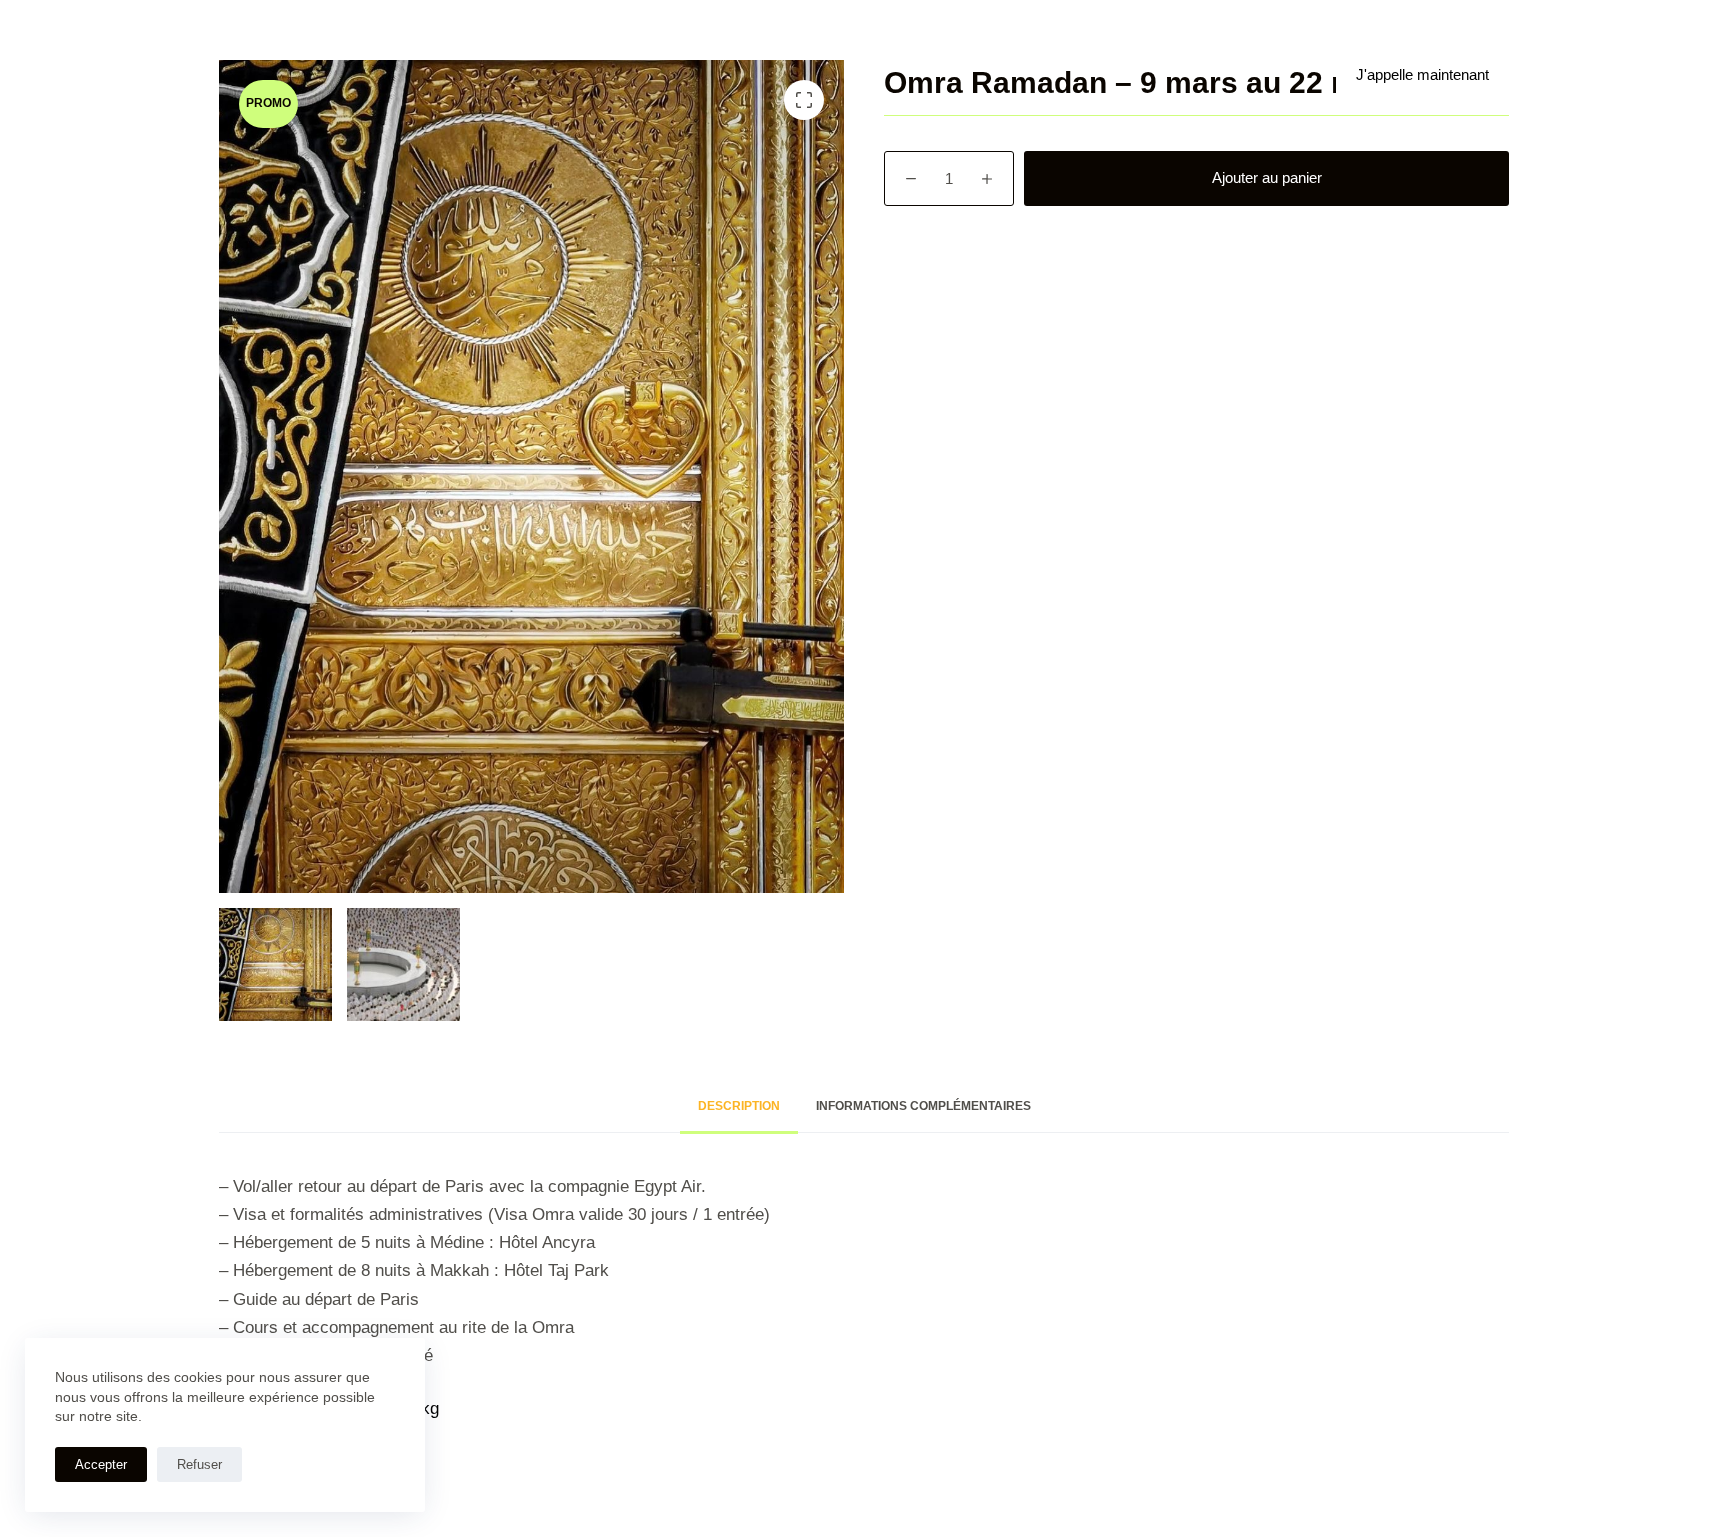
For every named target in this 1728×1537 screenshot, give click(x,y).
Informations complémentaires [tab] (923, 1106)
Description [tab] (739, 1106)
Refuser (199, 1464)
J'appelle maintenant (1422, 74)
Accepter (101, 1464)
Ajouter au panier (1267, 177)
